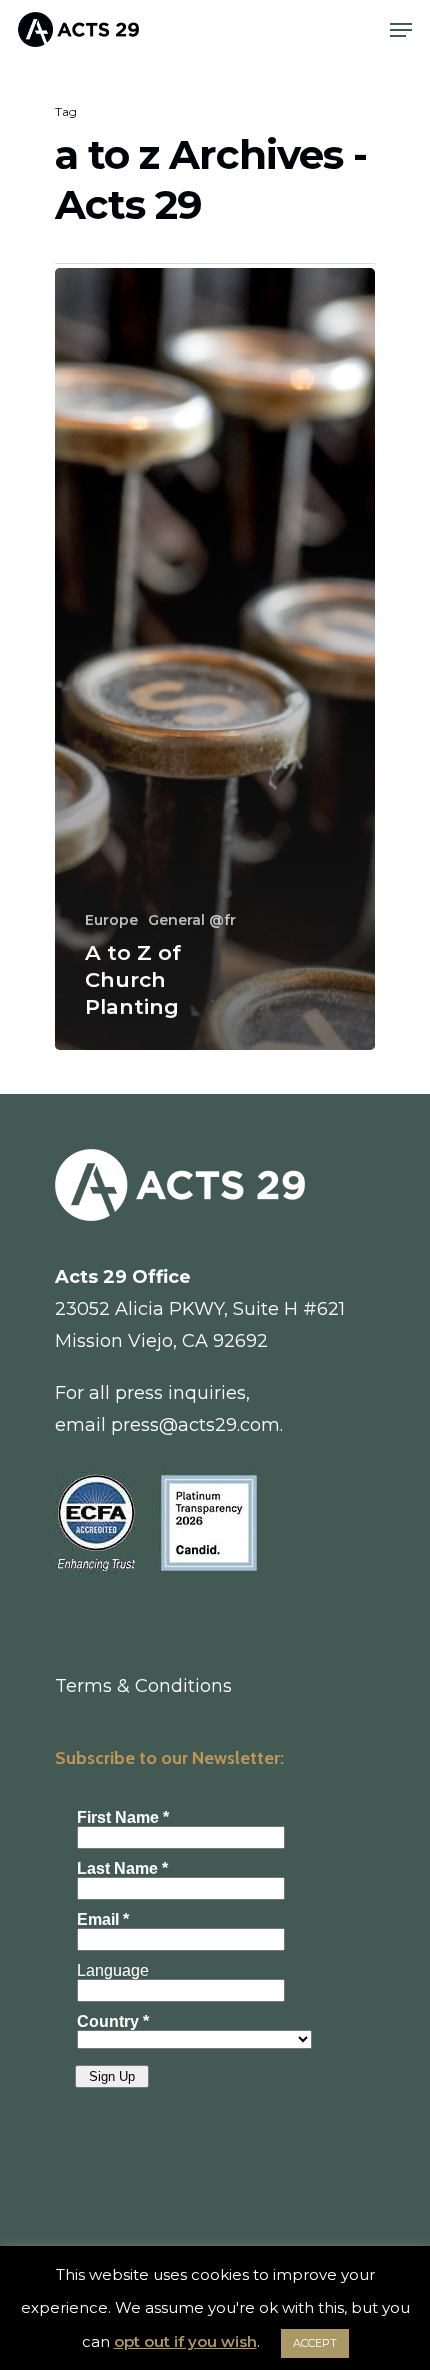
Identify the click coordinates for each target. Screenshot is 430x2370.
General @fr (192, 920)
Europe (111, 920)
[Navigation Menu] (401, 30)
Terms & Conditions (143, 1686)
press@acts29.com (195, 1425)
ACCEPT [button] (315, 2343)
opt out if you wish (185, 2341)
